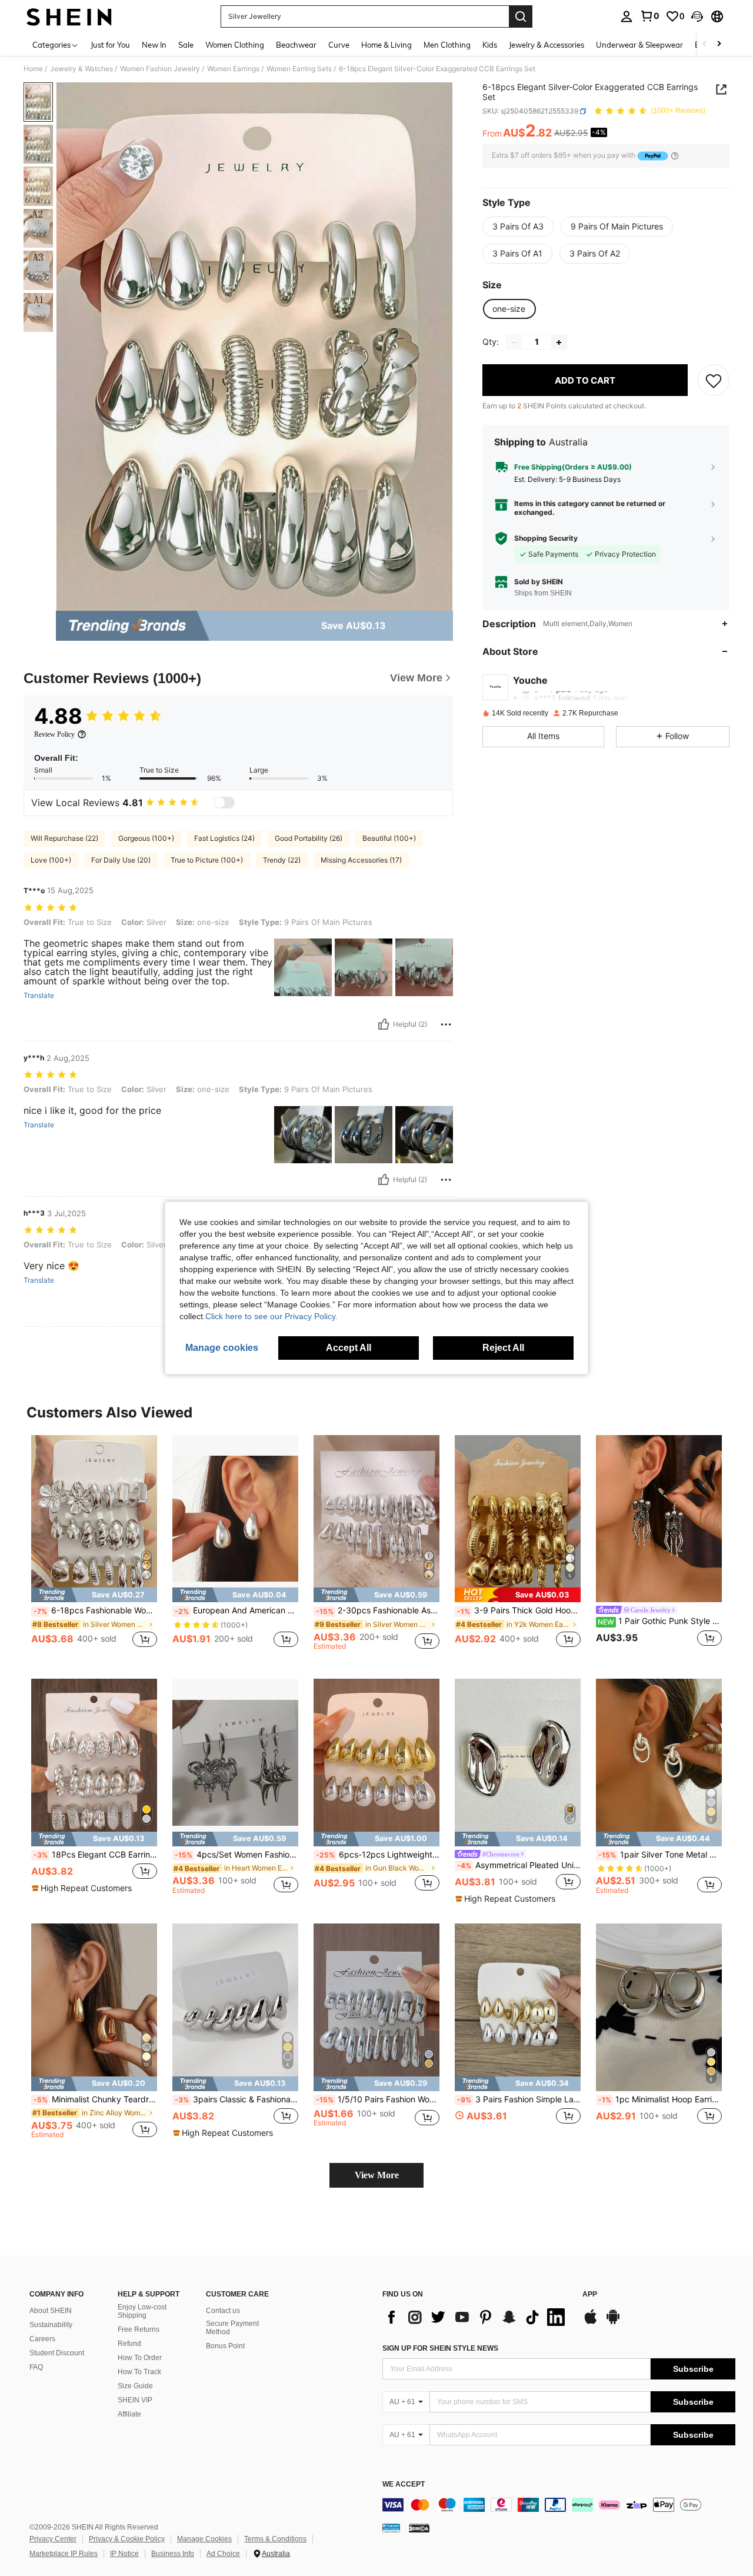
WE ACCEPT (404, 2485)
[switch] (224, 803)
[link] (649, 16)
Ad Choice (223, 2554)
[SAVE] (714, 381)
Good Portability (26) (309, 838)
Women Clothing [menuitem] (235, 45)
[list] (477, 2317)
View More (377, 2175)
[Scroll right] (719, 44)
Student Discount (57, 2353)
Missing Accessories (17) (361, 860)
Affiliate (129, 2414)
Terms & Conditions (275, 2539)
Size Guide (135, 2386)
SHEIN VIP (135, 2400)
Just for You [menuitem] (110, 45)
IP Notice (124, 2554)
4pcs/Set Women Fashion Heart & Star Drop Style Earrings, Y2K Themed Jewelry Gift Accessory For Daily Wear (236, 1855)
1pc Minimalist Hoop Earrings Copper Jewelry (660, 2099)
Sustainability (51, 2325)
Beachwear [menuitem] (296, 45)
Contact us (223, 2311)
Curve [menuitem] (339, 45)
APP (590, 2294)
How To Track (139, 2372)
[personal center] (627, 16)
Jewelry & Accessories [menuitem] (547, 45)
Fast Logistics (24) (224, 838)
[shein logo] (69, 16)
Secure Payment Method (232, 2328)
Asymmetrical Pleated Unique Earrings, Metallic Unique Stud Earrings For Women (519, 1865)
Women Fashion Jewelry (160, 69)
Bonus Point (225, 2346)
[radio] (518, 227)
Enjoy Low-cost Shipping (142, 2311)
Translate (39, 996)
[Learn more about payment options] (675, 156)
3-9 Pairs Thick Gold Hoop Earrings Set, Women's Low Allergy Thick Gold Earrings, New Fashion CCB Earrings (519, 1610)
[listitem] (94, 1548)
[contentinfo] (559, 2505)
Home (33, 69)
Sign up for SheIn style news (440, 2348)
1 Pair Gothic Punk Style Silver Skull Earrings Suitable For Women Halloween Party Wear (660, 1621)
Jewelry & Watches (81, 69)
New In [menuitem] (154, 45)
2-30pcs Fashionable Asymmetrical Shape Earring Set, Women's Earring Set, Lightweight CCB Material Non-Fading (378, 1610)
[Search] (521, 16)
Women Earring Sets (299, 69)
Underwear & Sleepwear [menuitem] (639, 45)
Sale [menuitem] (186, 45)
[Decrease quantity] (514, 342)
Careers (42, 2339)
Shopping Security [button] (546, 538)
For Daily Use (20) (121, 860)
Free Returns (139, 2329)
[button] (697, 16)
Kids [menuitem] (490, 45)
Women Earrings (233, 69)
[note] (94, 1595)
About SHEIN (51, 2311)
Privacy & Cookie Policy (127, 2539)
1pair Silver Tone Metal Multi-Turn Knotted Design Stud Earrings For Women (660, 1855)
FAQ (36, 2367)
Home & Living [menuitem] (387, 45)
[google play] (613, 2322)
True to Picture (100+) (207, 860)
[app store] (591, 2322)
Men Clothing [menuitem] (447, 45)
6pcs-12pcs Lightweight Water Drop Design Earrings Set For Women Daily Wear (378, 1855)
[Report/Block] (446, 1024)
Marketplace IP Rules (64, 2554)
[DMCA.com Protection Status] (419, 2528)
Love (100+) (51, 860)
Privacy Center (53, 2539)
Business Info (173, 2554)
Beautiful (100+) (389, 838)
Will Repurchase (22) (64, 838)
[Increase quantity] (559, 342)
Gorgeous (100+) (146, 838)
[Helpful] (384, 1024)
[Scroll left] (705, 44)
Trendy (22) (282, 860)
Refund (129, 2344)
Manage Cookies (204, 2539)
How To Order (140, 2358)
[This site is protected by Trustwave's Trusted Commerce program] (391, 2528)
